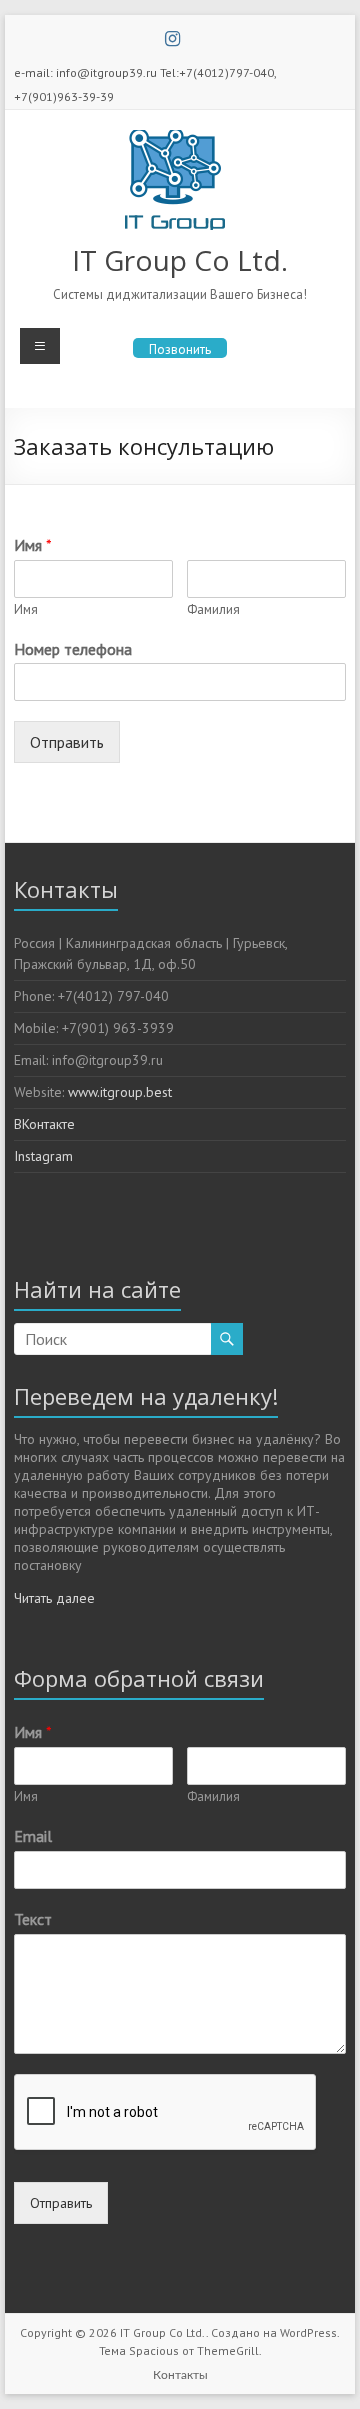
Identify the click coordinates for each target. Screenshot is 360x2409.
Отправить (67, 742)
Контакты (180, 2375)
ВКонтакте (44, 1124)
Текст (33, 1919)
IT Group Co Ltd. (180, 260)
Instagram (43, 1156)
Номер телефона (73, 649)
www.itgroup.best (120, 1092)
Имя (33, 545)
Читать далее (54, 1598)
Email (33, 1836)
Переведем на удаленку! (146, 1396)
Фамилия (213, 610)
